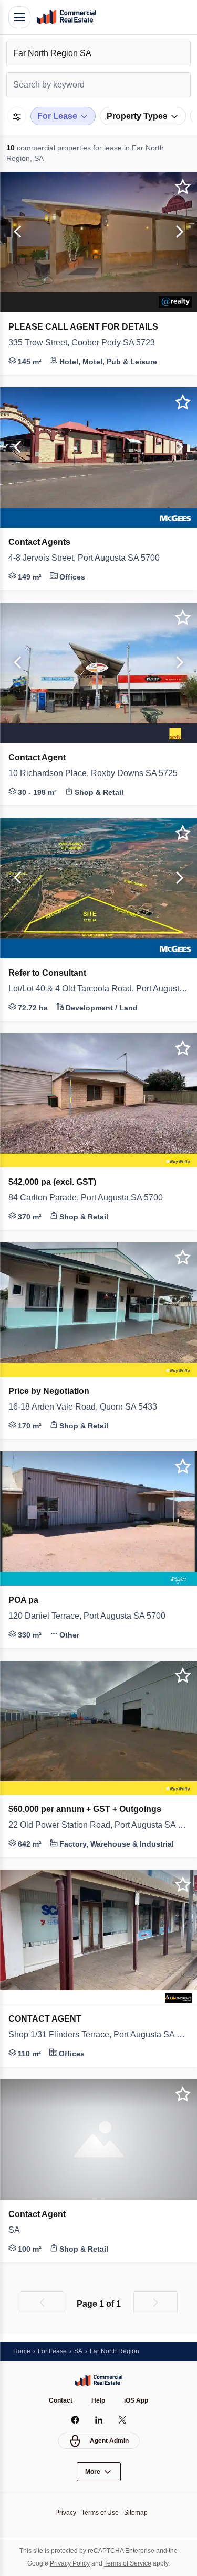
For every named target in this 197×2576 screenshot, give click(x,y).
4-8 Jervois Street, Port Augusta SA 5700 (95, 558)
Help (98, 2400)
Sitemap (139, 2512)
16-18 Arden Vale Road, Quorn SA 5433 (87, 1407)
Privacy (63, 2512)
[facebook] (75, 2420)
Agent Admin (109, 2441)
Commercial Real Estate (66, 17)
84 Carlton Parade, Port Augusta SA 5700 (94, 1198)
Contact (61, 2400)
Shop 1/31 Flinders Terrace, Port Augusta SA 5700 (98, 2035)
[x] (122, 2420)
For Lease (52, 2351)
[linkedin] (98, 2420)
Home (22, 2351)
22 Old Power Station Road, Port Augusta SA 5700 (98, 1825)
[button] (16, 232)
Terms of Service (129, 2563)
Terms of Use (100, 2512)
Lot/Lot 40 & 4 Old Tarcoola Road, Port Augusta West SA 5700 (98, 989)
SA (14, 2230)
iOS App (136, 2400)
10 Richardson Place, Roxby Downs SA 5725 (98, 773)
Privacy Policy (67, 2563)
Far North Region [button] (115, 2351)
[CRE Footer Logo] (99, 2380)
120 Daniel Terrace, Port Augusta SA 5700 (95, 1616)
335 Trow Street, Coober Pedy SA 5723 (89, 343)
